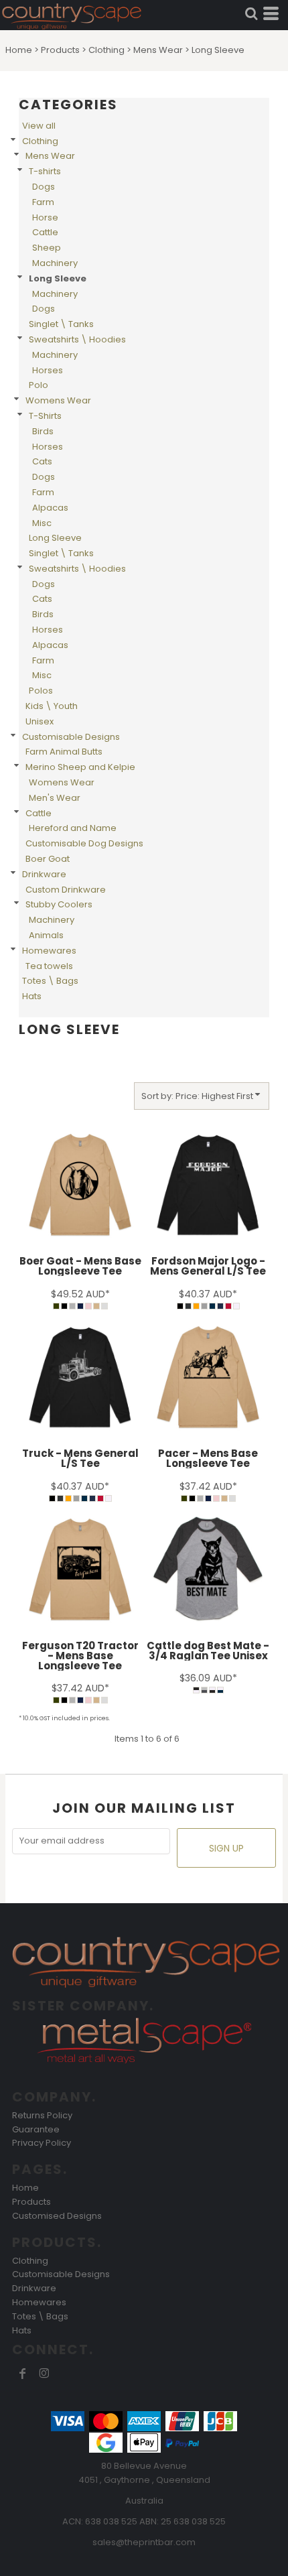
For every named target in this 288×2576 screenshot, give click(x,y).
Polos (41, 691)
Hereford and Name (73, 828)
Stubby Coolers (59, 904)
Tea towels (49, 966)
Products (60, 50)
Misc (42, 523)
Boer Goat (48, 859)
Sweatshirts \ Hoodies (77, 339)
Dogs (44, 187)
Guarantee (36, 2129)
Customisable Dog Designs (84, 843)
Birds (43, 431)
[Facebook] (23, 2374)
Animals (46, 935)
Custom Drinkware (66, 890)
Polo (39, 385)
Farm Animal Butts (64, 752)
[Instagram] (44, 2374)
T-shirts (45, 171)
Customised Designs (57, 2216)
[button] (251, 13)
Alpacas (50, 508)
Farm (43, 202)
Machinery (55, 263)
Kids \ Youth (52, 706)
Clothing (106, 50)
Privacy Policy (42, 2143)
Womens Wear (58, 400)
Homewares (49, 951)
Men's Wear (55, 798)
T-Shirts (45, 416)
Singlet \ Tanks (61, 324)
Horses (48, 370)
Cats (42, 461)
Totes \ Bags (50, 981)
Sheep (47, 248)
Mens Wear (158, 50)
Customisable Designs (71, 737)
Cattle (45, 232)
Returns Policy (42, 2115)
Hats (32, 996)
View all (39, 126)
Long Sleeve (55, 538)
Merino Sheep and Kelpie (80, 767)
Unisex (40, 721)
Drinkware (44, 874)
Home (19, 50)
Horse (45, 217)
